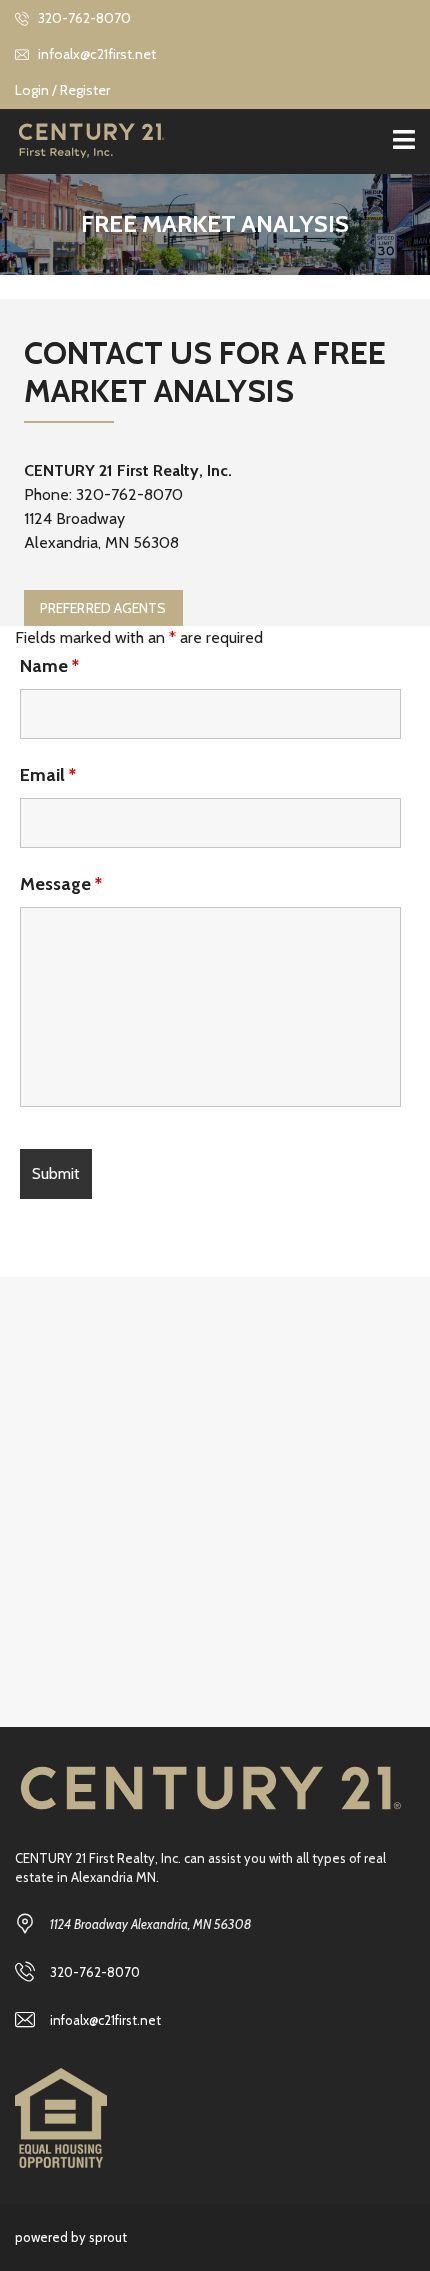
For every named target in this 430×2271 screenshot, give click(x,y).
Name (49, 666)
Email (48, 775)
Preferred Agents (103, 608)
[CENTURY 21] (83, 141)
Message (61, 884)
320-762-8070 (83, 18)
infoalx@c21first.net (95, 54)
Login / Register (62, 90)
